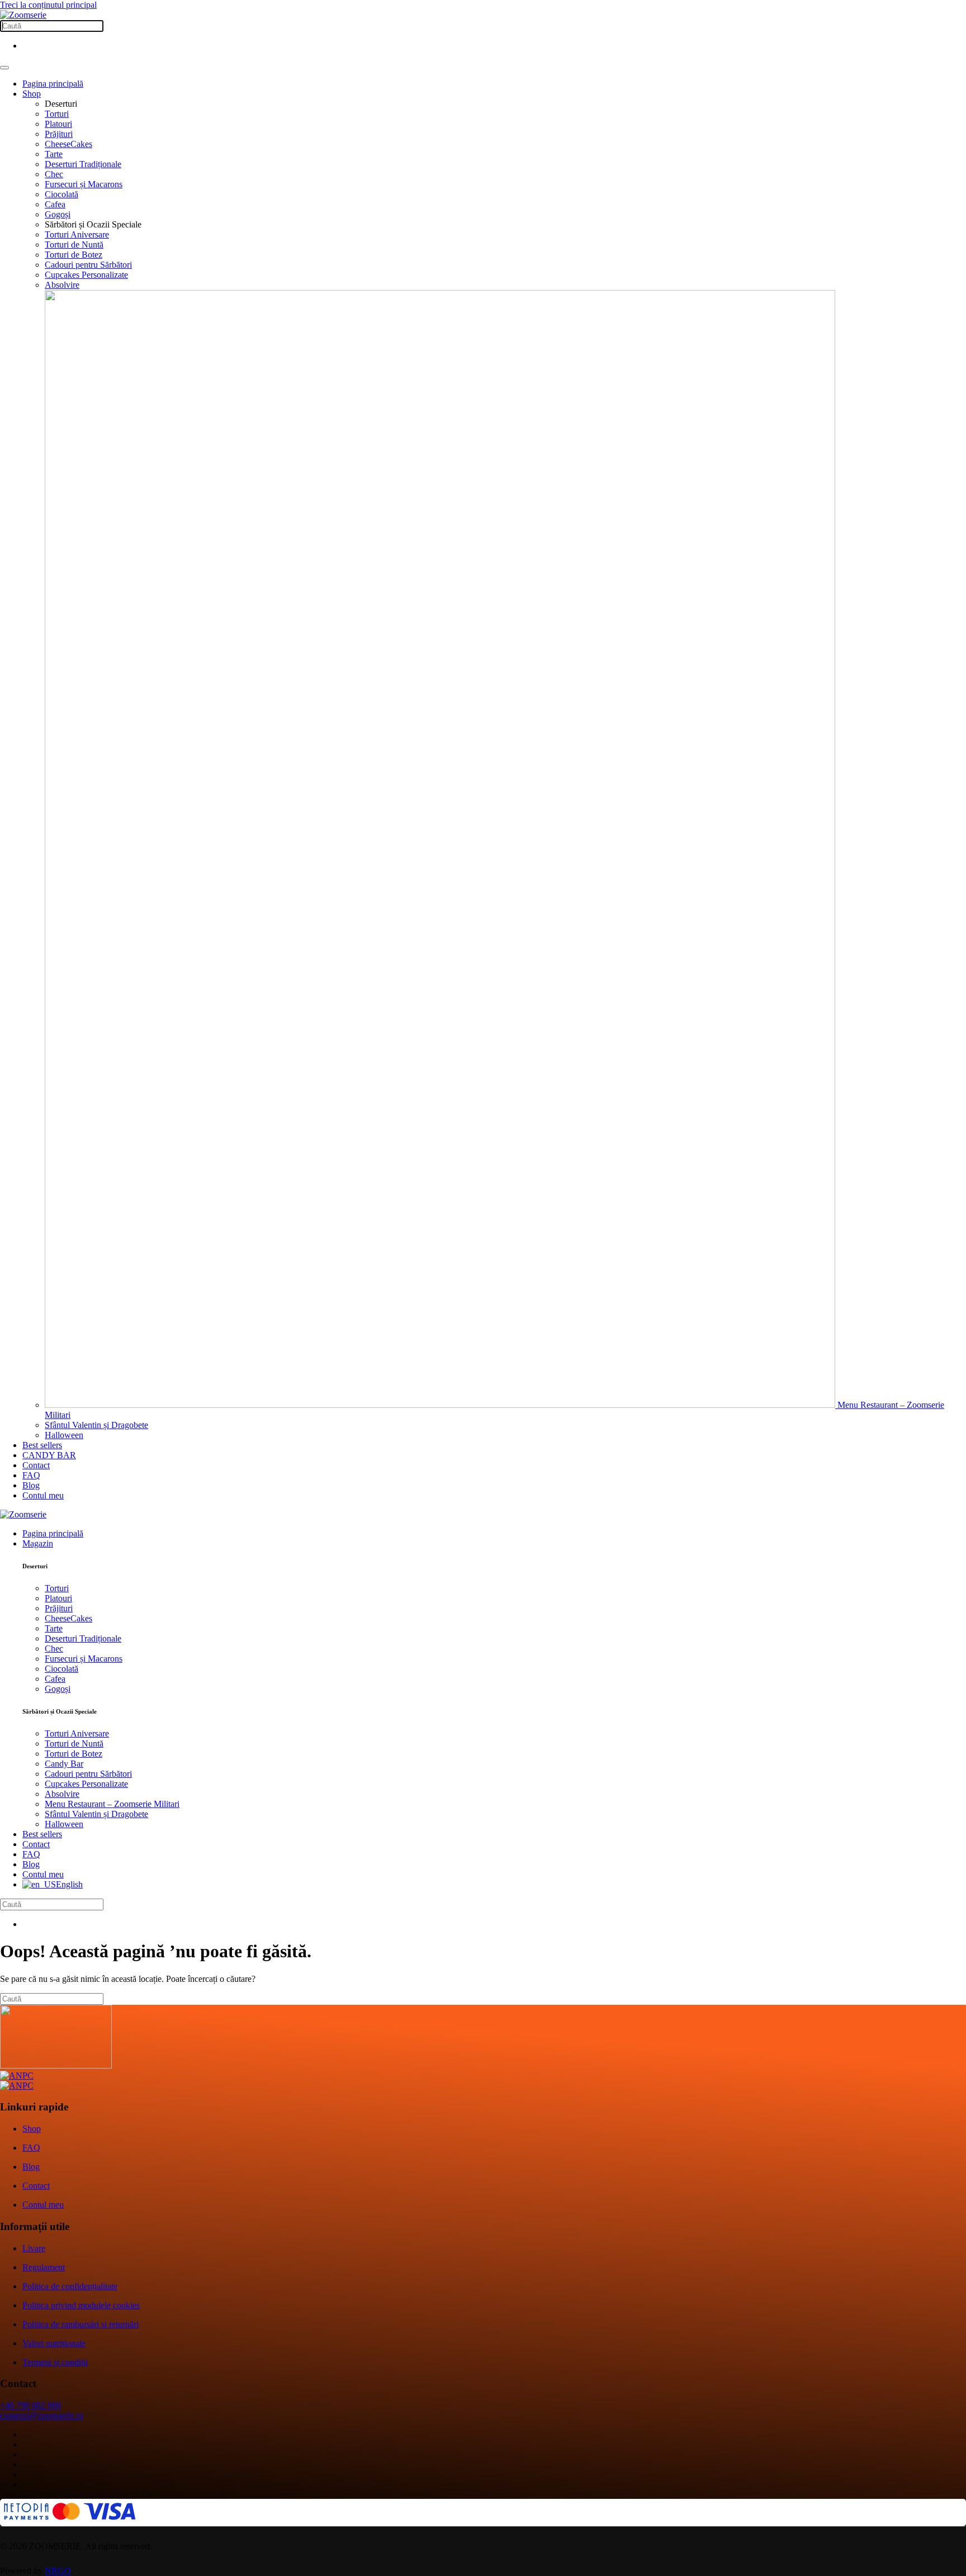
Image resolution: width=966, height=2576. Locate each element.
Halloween (64, 1435)
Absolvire (62, 285)
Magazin (38, 1543)
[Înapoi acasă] (23, 15)
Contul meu (43, 1495)
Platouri (58, 124)
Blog (31, 1485)
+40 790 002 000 (30, 2405)
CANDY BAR (49, 1455)
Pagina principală (53, 84)
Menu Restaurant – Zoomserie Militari (112, 1804)
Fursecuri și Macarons (84, 184)
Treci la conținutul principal (48, 5)
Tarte (54, 154)
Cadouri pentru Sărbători (88, 265)
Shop (32, 94)
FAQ (31, 1475)
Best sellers (42, 1445)
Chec (54, 174)
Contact (36, 1465)
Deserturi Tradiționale (83, 164)
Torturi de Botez (74, 255)
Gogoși (58, 214)
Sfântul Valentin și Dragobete (96, 1425)
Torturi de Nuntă (74, 245)
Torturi (57, 114)
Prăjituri (59, 134)
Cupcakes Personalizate (86, 275)
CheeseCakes (68, 144)
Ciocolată (61, 194)
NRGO (58, 2571)
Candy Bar (64, 1764)
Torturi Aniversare (77, 234)
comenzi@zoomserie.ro (42, 2415)
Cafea (55, 204)
